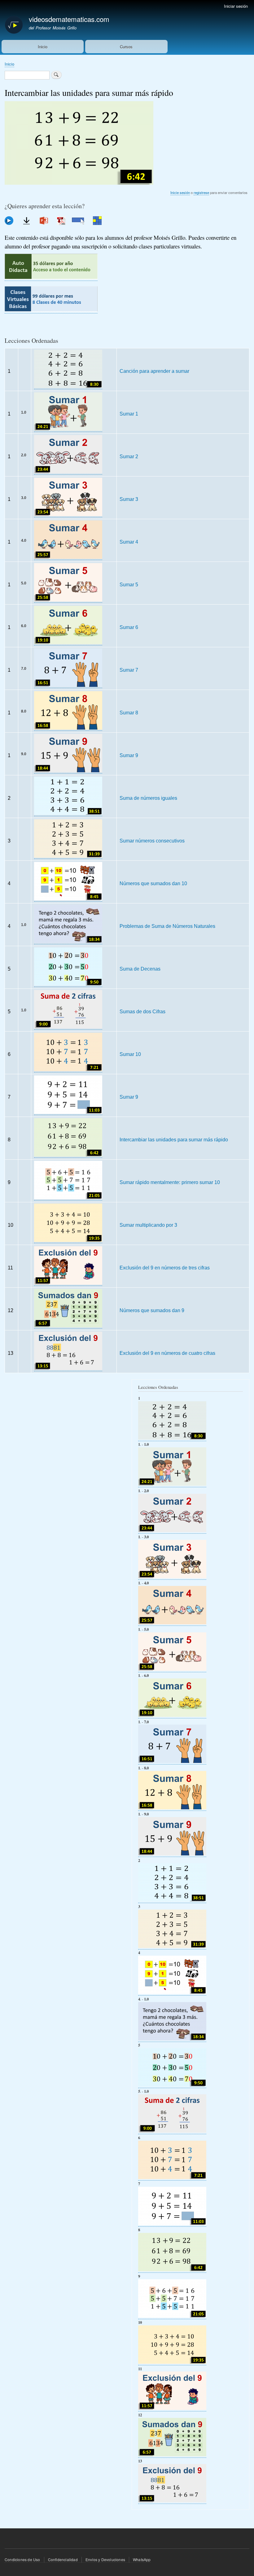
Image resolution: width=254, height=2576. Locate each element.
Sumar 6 (129, 627)
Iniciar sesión (236, 6)
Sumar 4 (129, 542)
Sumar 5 (129, 584)
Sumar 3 (129, 499)
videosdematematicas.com (69, 19)
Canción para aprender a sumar (154, 371)
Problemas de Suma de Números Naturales (167, 926)
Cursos (126, 47)
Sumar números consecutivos (152, 841)
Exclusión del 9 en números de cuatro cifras (167, 1353)
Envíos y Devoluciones (105, 2559)
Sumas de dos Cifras (142, 1011)
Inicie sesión (180, 192)
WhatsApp (142, 2559)
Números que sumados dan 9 (152, 1310)
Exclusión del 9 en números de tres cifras (165, 1268)
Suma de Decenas (140, 969)
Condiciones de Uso (22, 2559)
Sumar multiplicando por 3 (148, 1225)
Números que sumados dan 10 (153, 883)
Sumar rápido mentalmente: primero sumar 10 (170, 1182)
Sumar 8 (129, 713)
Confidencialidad (63, 2559)
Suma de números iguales (148, 798)
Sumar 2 (129, 456)
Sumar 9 (129, 755)
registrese (201, 192)
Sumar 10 (130, 1054)
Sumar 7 (129, 670)
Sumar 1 (129, 414)
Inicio (43, 47)
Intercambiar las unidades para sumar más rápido (174, 1139)
